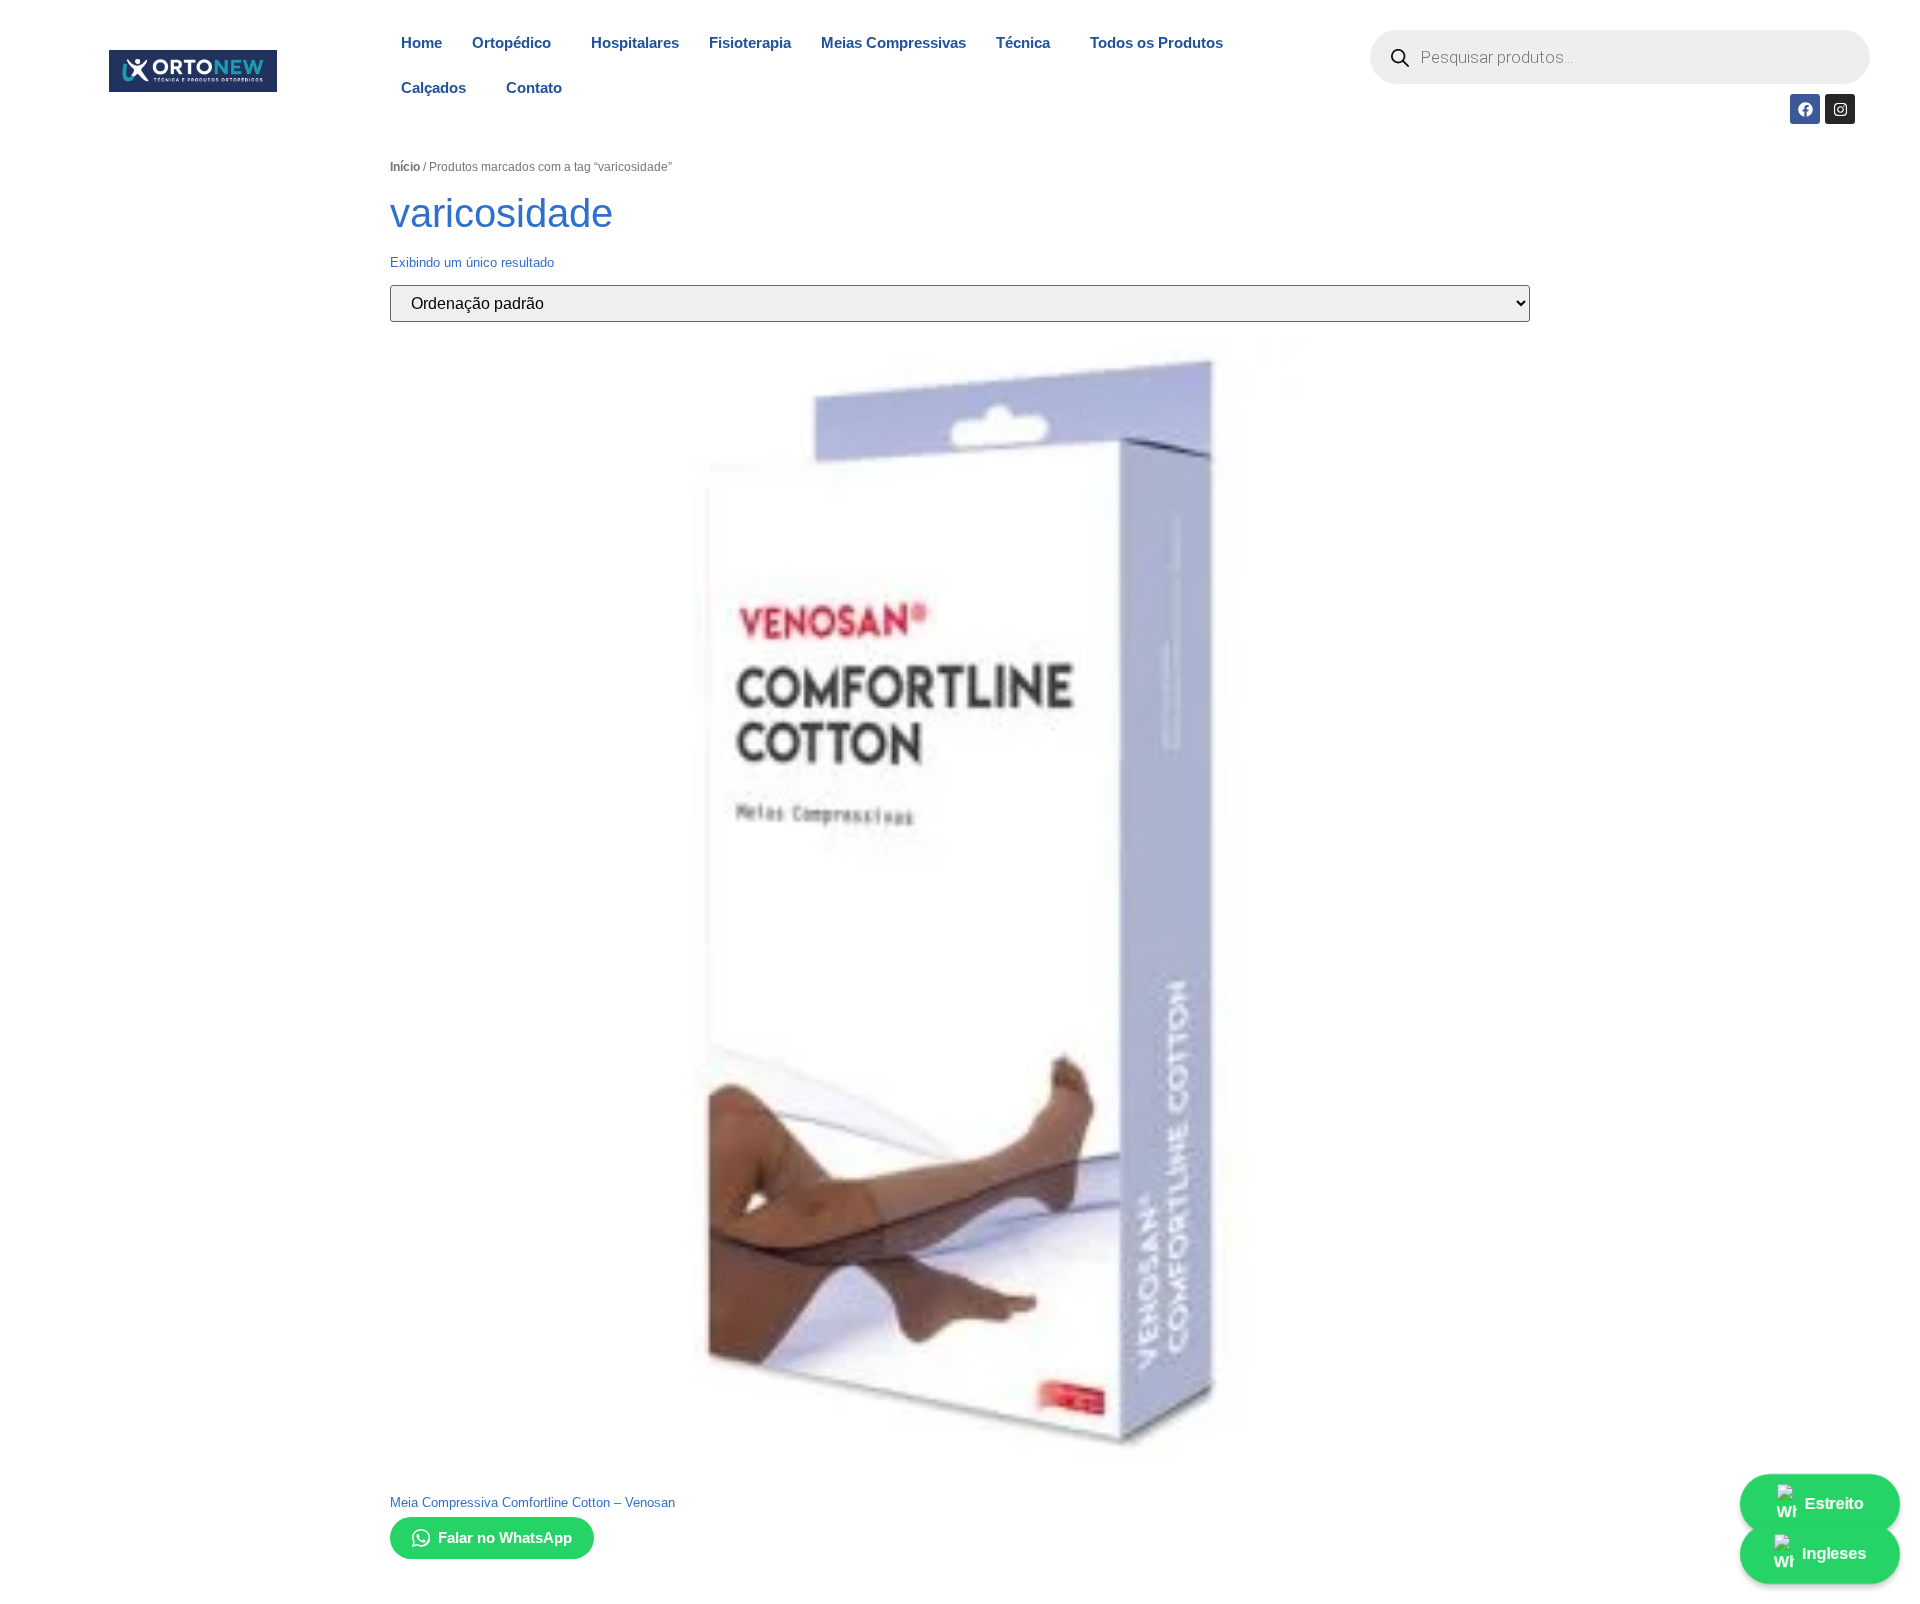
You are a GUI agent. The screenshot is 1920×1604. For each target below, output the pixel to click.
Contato (534, 87)
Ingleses (1835, 1553)
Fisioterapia (750, 42)
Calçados (433, 87)
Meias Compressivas (893, 42)
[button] (516, 42)
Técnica (1023, 42)
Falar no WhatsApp (505, 1537)
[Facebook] (1805, 109)
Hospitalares (635, 42)
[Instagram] (1840, 109)
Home (421, 42)
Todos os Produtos (1156, 42)
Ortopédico (511, 42)
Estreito (1835, 1503)
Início (405, 167)
